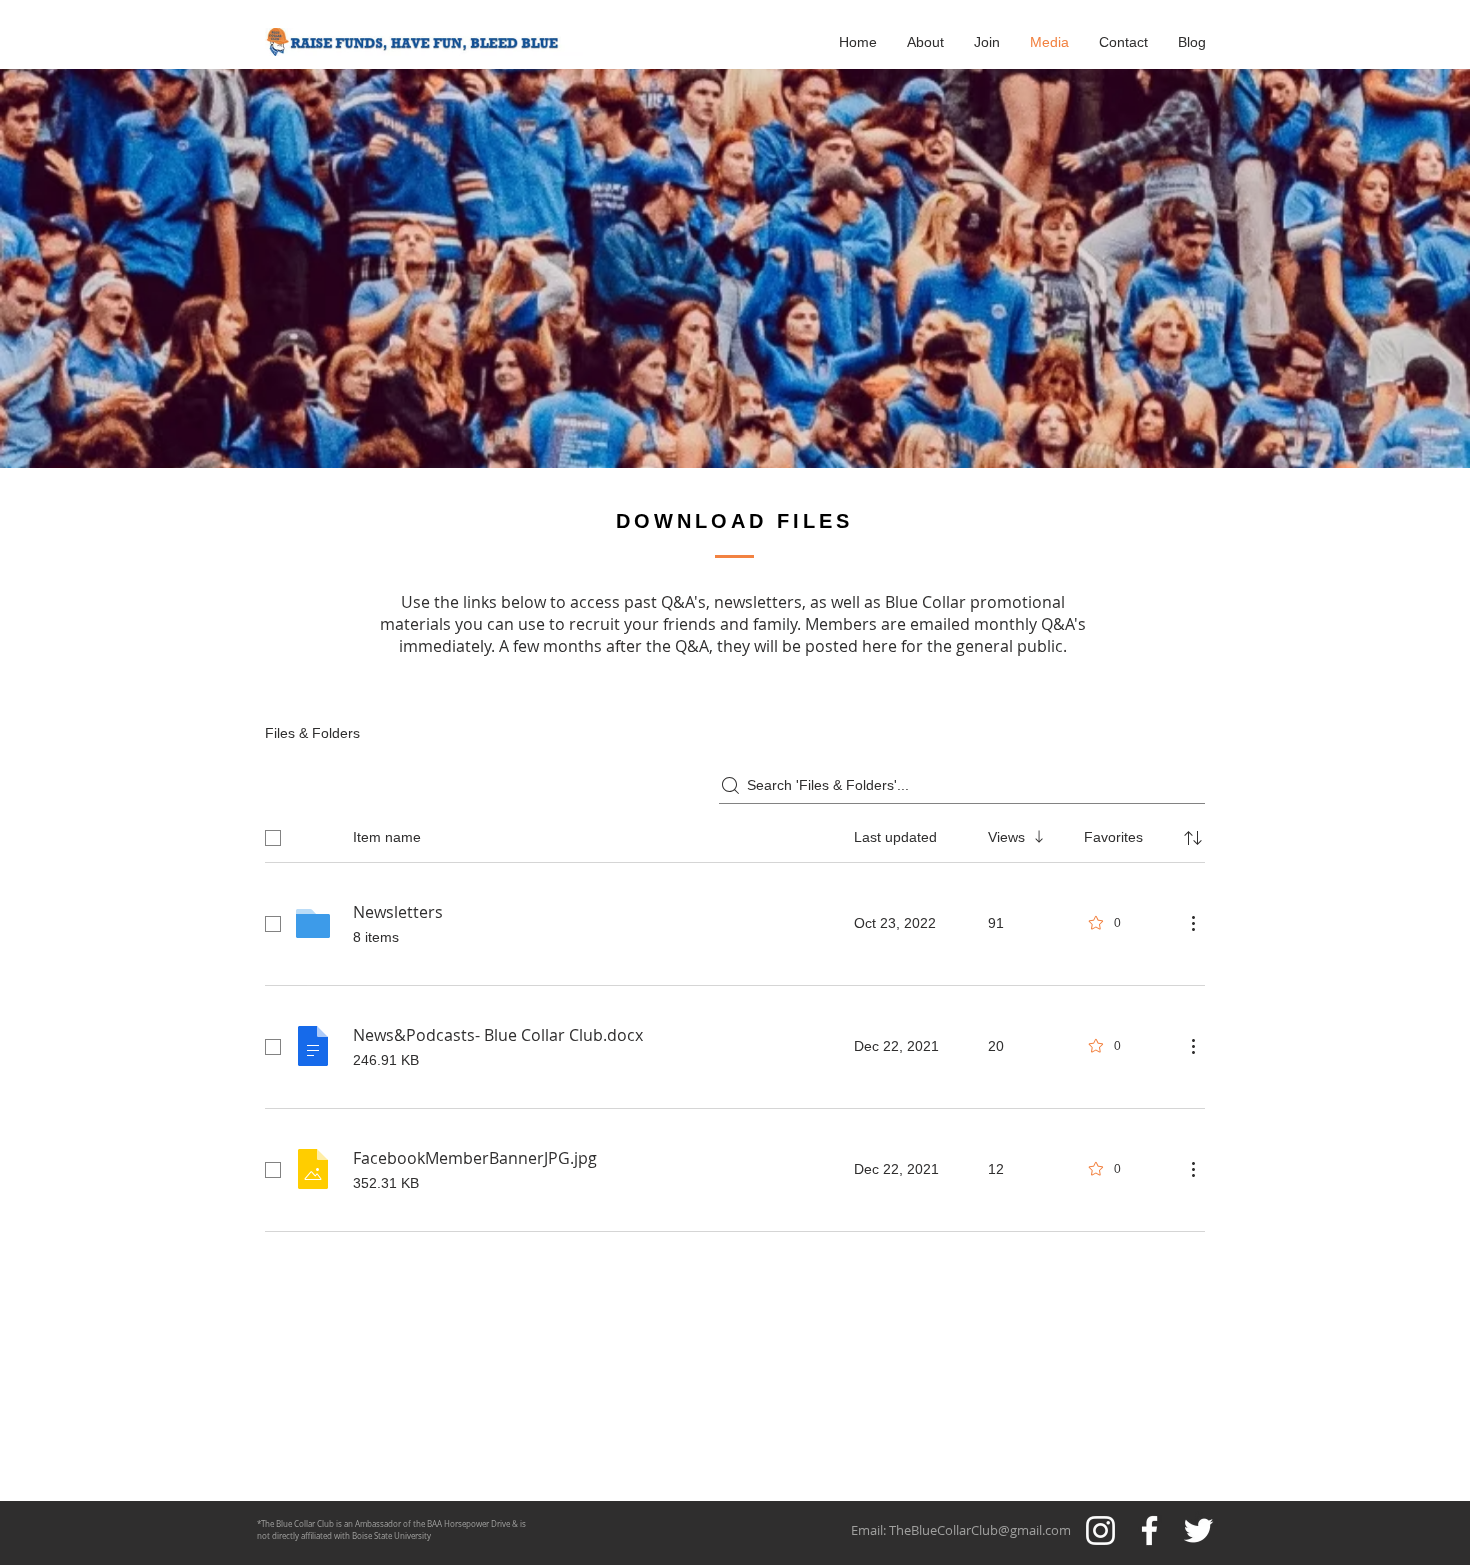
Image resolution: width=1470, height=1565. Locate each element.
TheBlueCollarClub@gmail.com (980, 1530)
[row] (735, 834)
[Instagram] (1100, 1530)
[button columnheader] (1193, 838)
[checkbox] (273, 838)
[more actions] (1193, 923)
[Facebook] (1149, 1530)
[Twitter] (1198, 1530)
